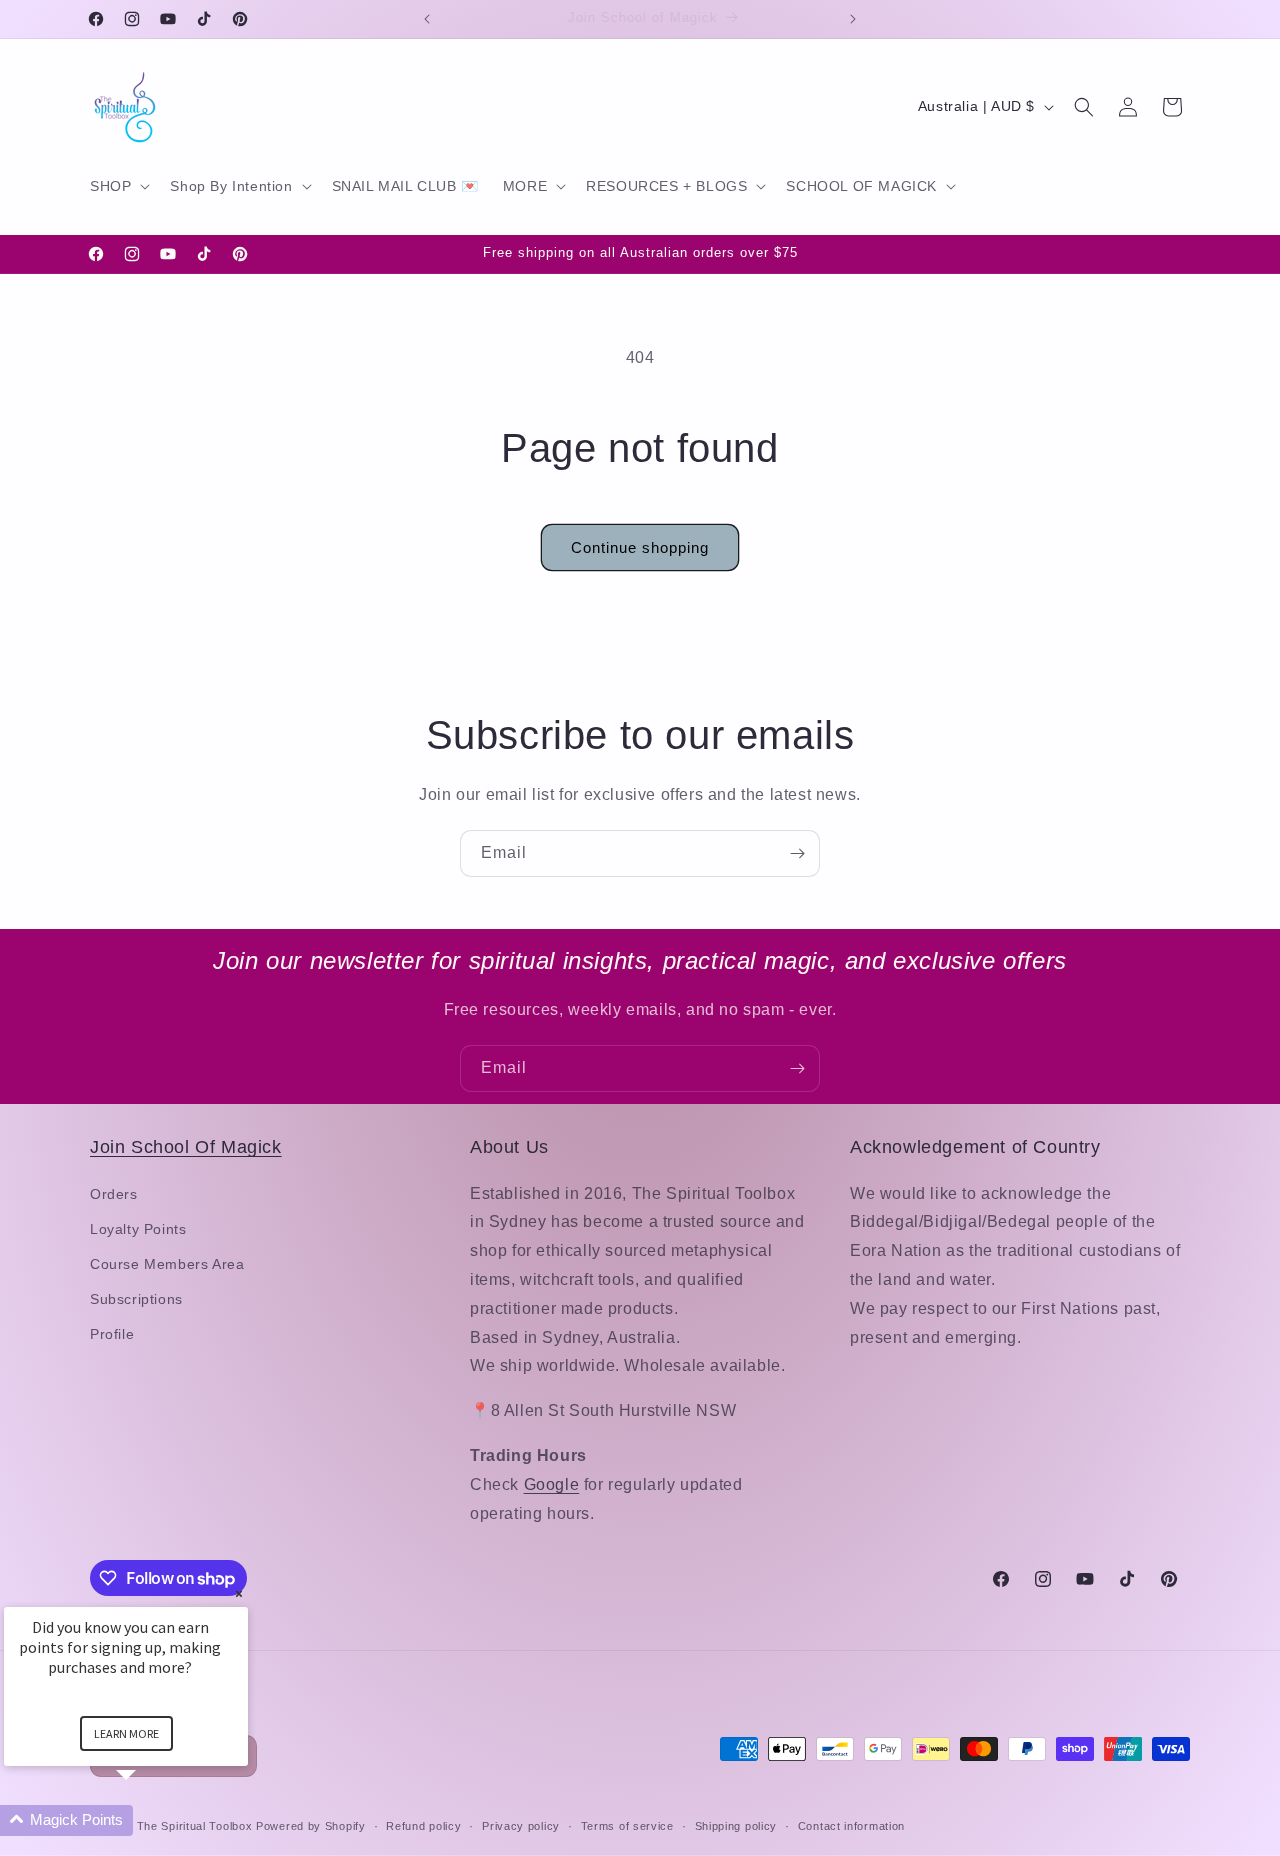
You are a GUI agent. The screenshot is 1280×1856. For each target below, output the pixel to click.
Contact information (851, 1826)
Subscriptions (136, 1299)
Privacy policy (521, 1826)
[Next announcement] (853, 19)
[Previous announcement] (427, 19)
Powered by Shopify (311, 1826)
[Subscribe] (797, 853)
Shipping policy (736, 1826)
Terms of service (627, 1826)
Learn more (126, 1733)
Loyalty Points (138, 1229)
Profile (112, 1334)
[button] (118, 186)
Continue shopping (640, 547)
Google (552, 1484)
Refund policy (423, 1826)
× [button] (239, 1593)
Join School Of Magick (186, 1147)
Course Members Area (167, 1264)
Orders (114, 1194)
